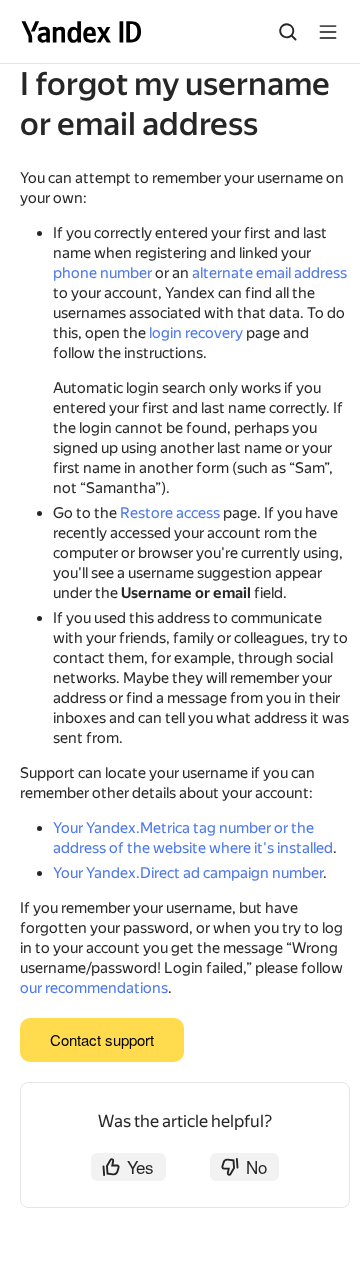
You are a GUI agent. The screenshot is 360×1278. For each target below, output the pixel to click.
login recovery (196, 333)
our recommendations (94, 988)
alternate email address (269, 273)
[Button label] (328, 32)
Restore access (170, 513)
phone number (102, 273)
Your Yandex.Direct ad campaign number (188, 873)
